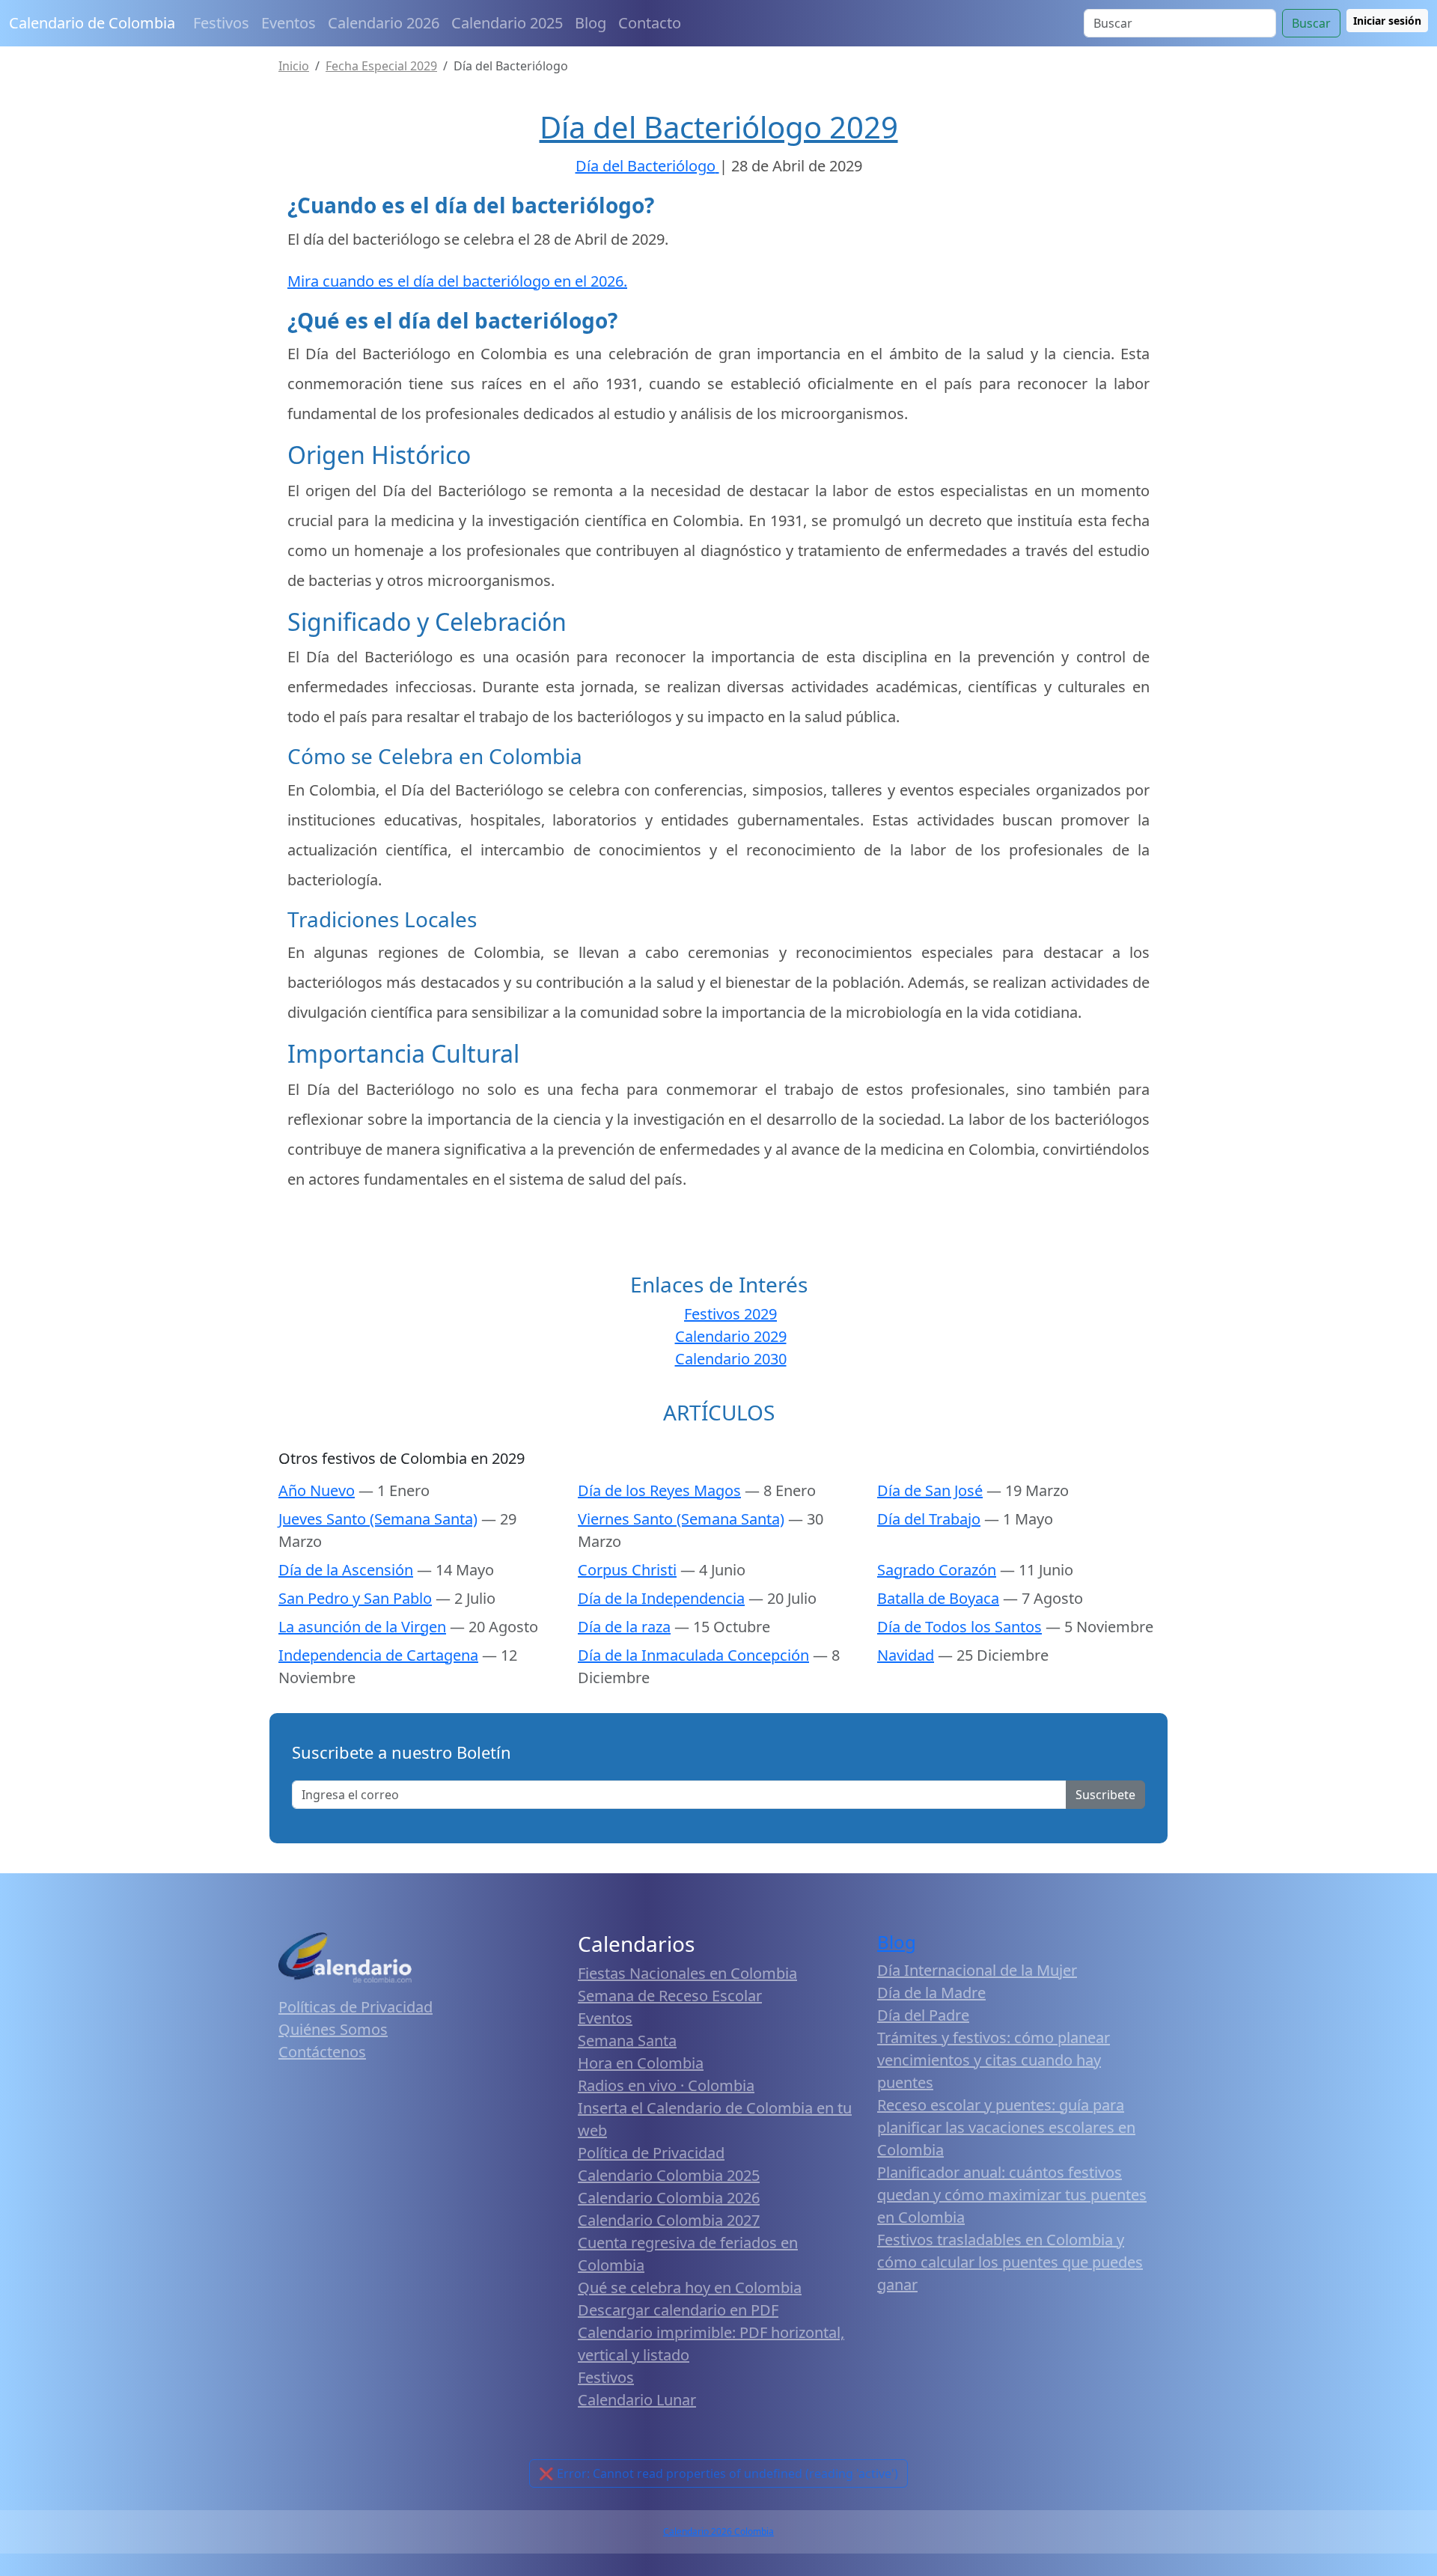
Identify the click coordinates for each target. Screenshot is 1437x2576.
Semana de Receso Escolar (670, 1996)
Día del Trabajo (929, 1519)
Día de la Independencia (661, 1598)
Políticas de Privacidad (356, 2007)
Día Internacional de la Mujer (977, 1970)
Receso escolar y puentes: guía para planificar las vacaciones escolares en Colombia (1006, 2127)
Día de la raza (624, 1627)
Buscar (1311, 23)
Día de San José (930, 1490)
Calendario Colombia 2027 (669, 2220)
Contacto (650, 23)
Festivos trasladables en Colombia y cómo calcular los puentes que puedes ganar (1010, 2262)
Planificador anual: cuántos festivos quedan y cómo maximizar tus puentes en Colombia (1012, 2195)
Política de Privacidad (651, 2153)
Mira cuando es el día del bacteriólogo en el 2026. (457, 281)
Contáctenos (322, 2052)
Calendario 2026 (384, 23)
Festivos (221, 23)
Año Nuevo (317, 1490)
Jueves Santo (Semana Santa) (378, 1519)
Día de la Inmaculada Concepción (693, 1655)
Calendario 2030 (731, 1359)
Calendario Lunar (637, 2400)
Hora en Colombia (641, 2063)
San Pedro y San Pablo (355, 1598)
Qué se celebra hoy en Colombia (690, 2287)
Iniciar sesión (1387, 21)
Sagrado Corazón (937, 1570)
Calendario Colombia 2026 (669, 2198)
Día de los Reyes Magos (659, 1490)
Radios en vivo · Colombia (666, 2085)
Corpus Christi (627, 1570)
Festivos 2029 (730, 1314)
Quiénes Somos (333, 2029)
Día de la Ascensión (346, 1570)
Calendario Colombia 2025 (669, 2175)
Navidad (906, 1655)
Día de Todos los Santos (959, 1627)
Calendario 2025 (507, 23)
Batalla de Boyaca (938, 1598)
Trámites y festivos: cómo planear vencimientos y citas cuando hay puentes (994, 2060)
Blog (591, 23)
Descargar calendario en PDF (678, 2310)
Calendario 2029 (731, 1336)
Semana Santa (627, 2041)
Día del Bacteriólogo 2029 (719, 127)
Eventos (289, 23)
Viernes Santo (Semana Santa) (681, 1519)
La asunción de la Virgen (362, 1627)
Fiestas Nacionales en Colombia (687, 1973)
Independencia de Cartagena (378, 1655)
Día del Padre (923, 2015)
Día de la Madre (931, 1993)
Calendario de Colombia (92, 23)
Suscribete (1105, 1795)
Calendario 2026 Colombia (718, 2531)
